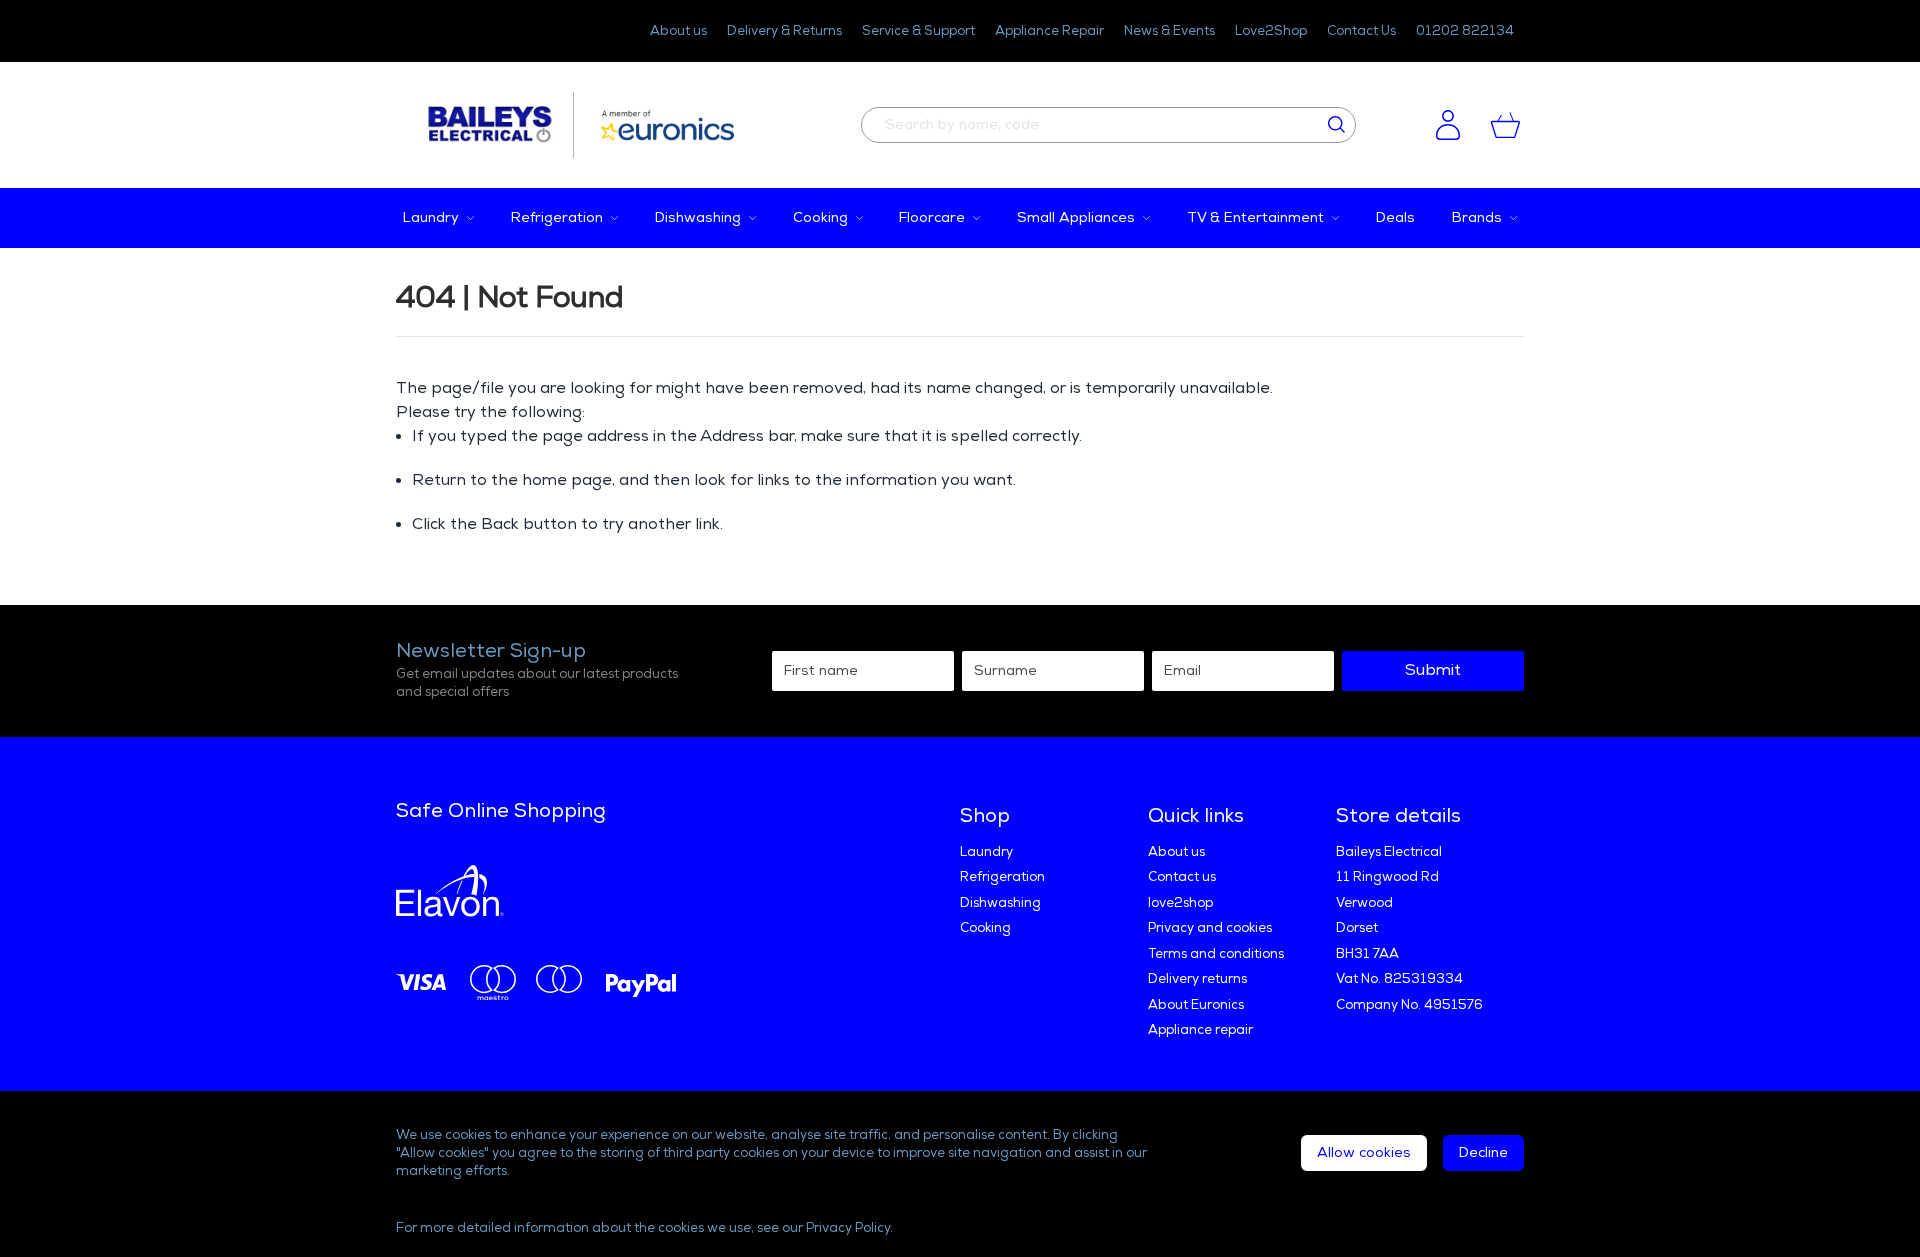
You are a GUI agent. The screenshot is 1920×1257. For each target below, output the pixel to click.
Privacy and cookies (1210, 928)
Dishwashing (1000, 903)
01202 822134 (1465, 31)
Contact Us (1361, 31)
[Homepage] (499, 125)
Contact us (1182, 877)
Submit (1433, 670)
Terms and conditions (1216, 954)
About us (678, 31)
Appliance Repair (1049, 31)
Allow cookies (1364, 1152)
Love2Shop (1271, 31)
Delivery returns (1197, 979)
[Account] (1448, 125)
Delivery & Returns (784, 31)
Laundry (986, 852)
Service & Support (918, 31)
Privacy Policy (848, 1228)
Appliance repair (1200, 1030)
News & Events (1169, 31)
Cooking (985, 928)
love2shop (1180, 903)
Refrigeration (1002, 877)
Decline (1483, 1152)
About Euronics (1196, 1005)
